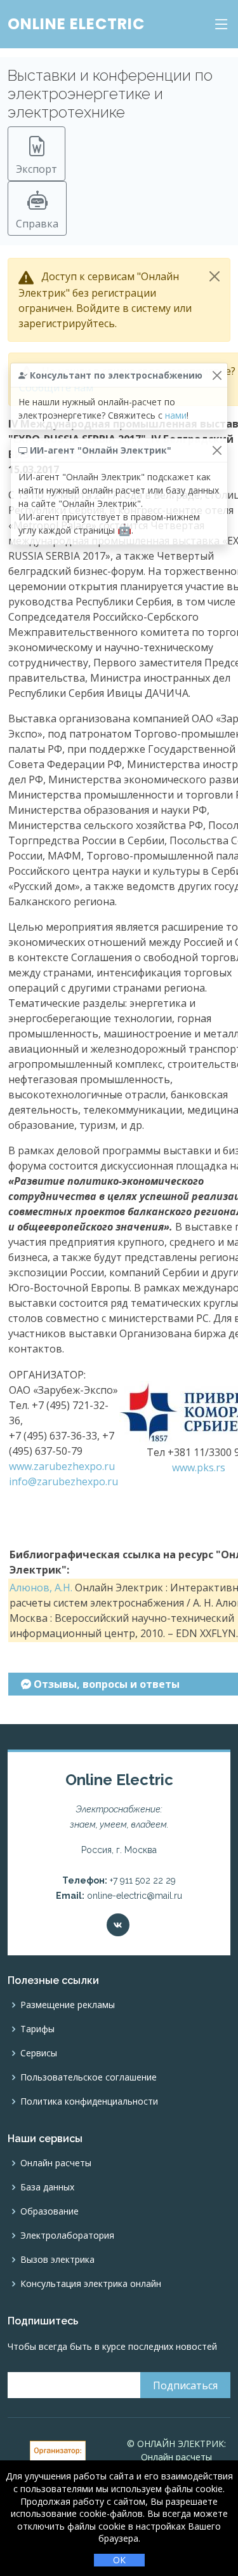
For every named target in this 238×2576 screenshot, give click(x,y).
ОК (119, 2560)
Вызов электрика (57, 2260)
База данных (47, 2187)
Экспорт (36, 169)
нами (176, 415)
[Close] (215, 276)
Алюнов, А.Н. (41, 1588)
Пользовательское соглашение (89, 2077)
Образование (50, 2211)
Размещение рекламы (68, 2005)
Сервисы (39, 2053)
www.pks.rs (199, 1467)
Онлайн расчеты (56, 2163)
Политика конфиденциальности (89, 2101)
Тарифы (37, 2029)
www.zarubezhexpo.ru (62, 1466)
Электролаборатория (67, 2235)
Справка (37, 224)
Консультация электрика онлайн (91, 2284)
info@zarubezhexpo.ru (63, 1481)
